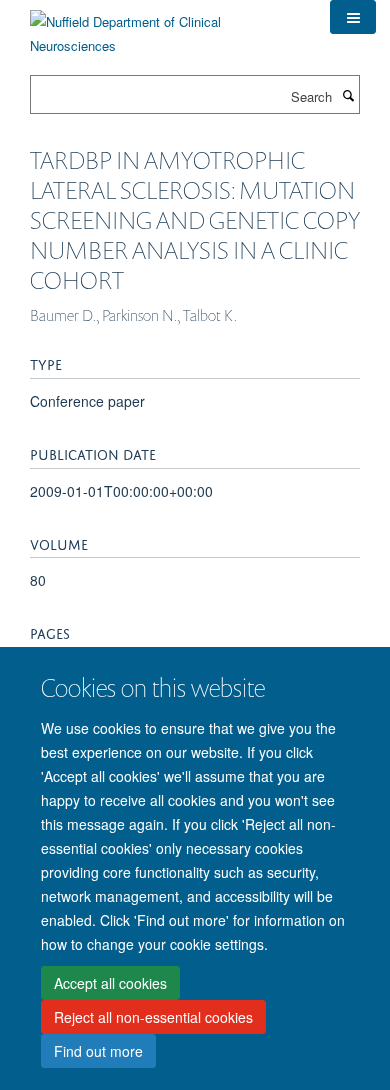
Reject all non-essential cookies (153, 1017)
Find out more (98, 1051)
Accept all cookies (110, 983)
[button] (353, 17)
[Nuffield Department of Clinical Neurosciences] (165, 26)
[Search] (348, 95)
